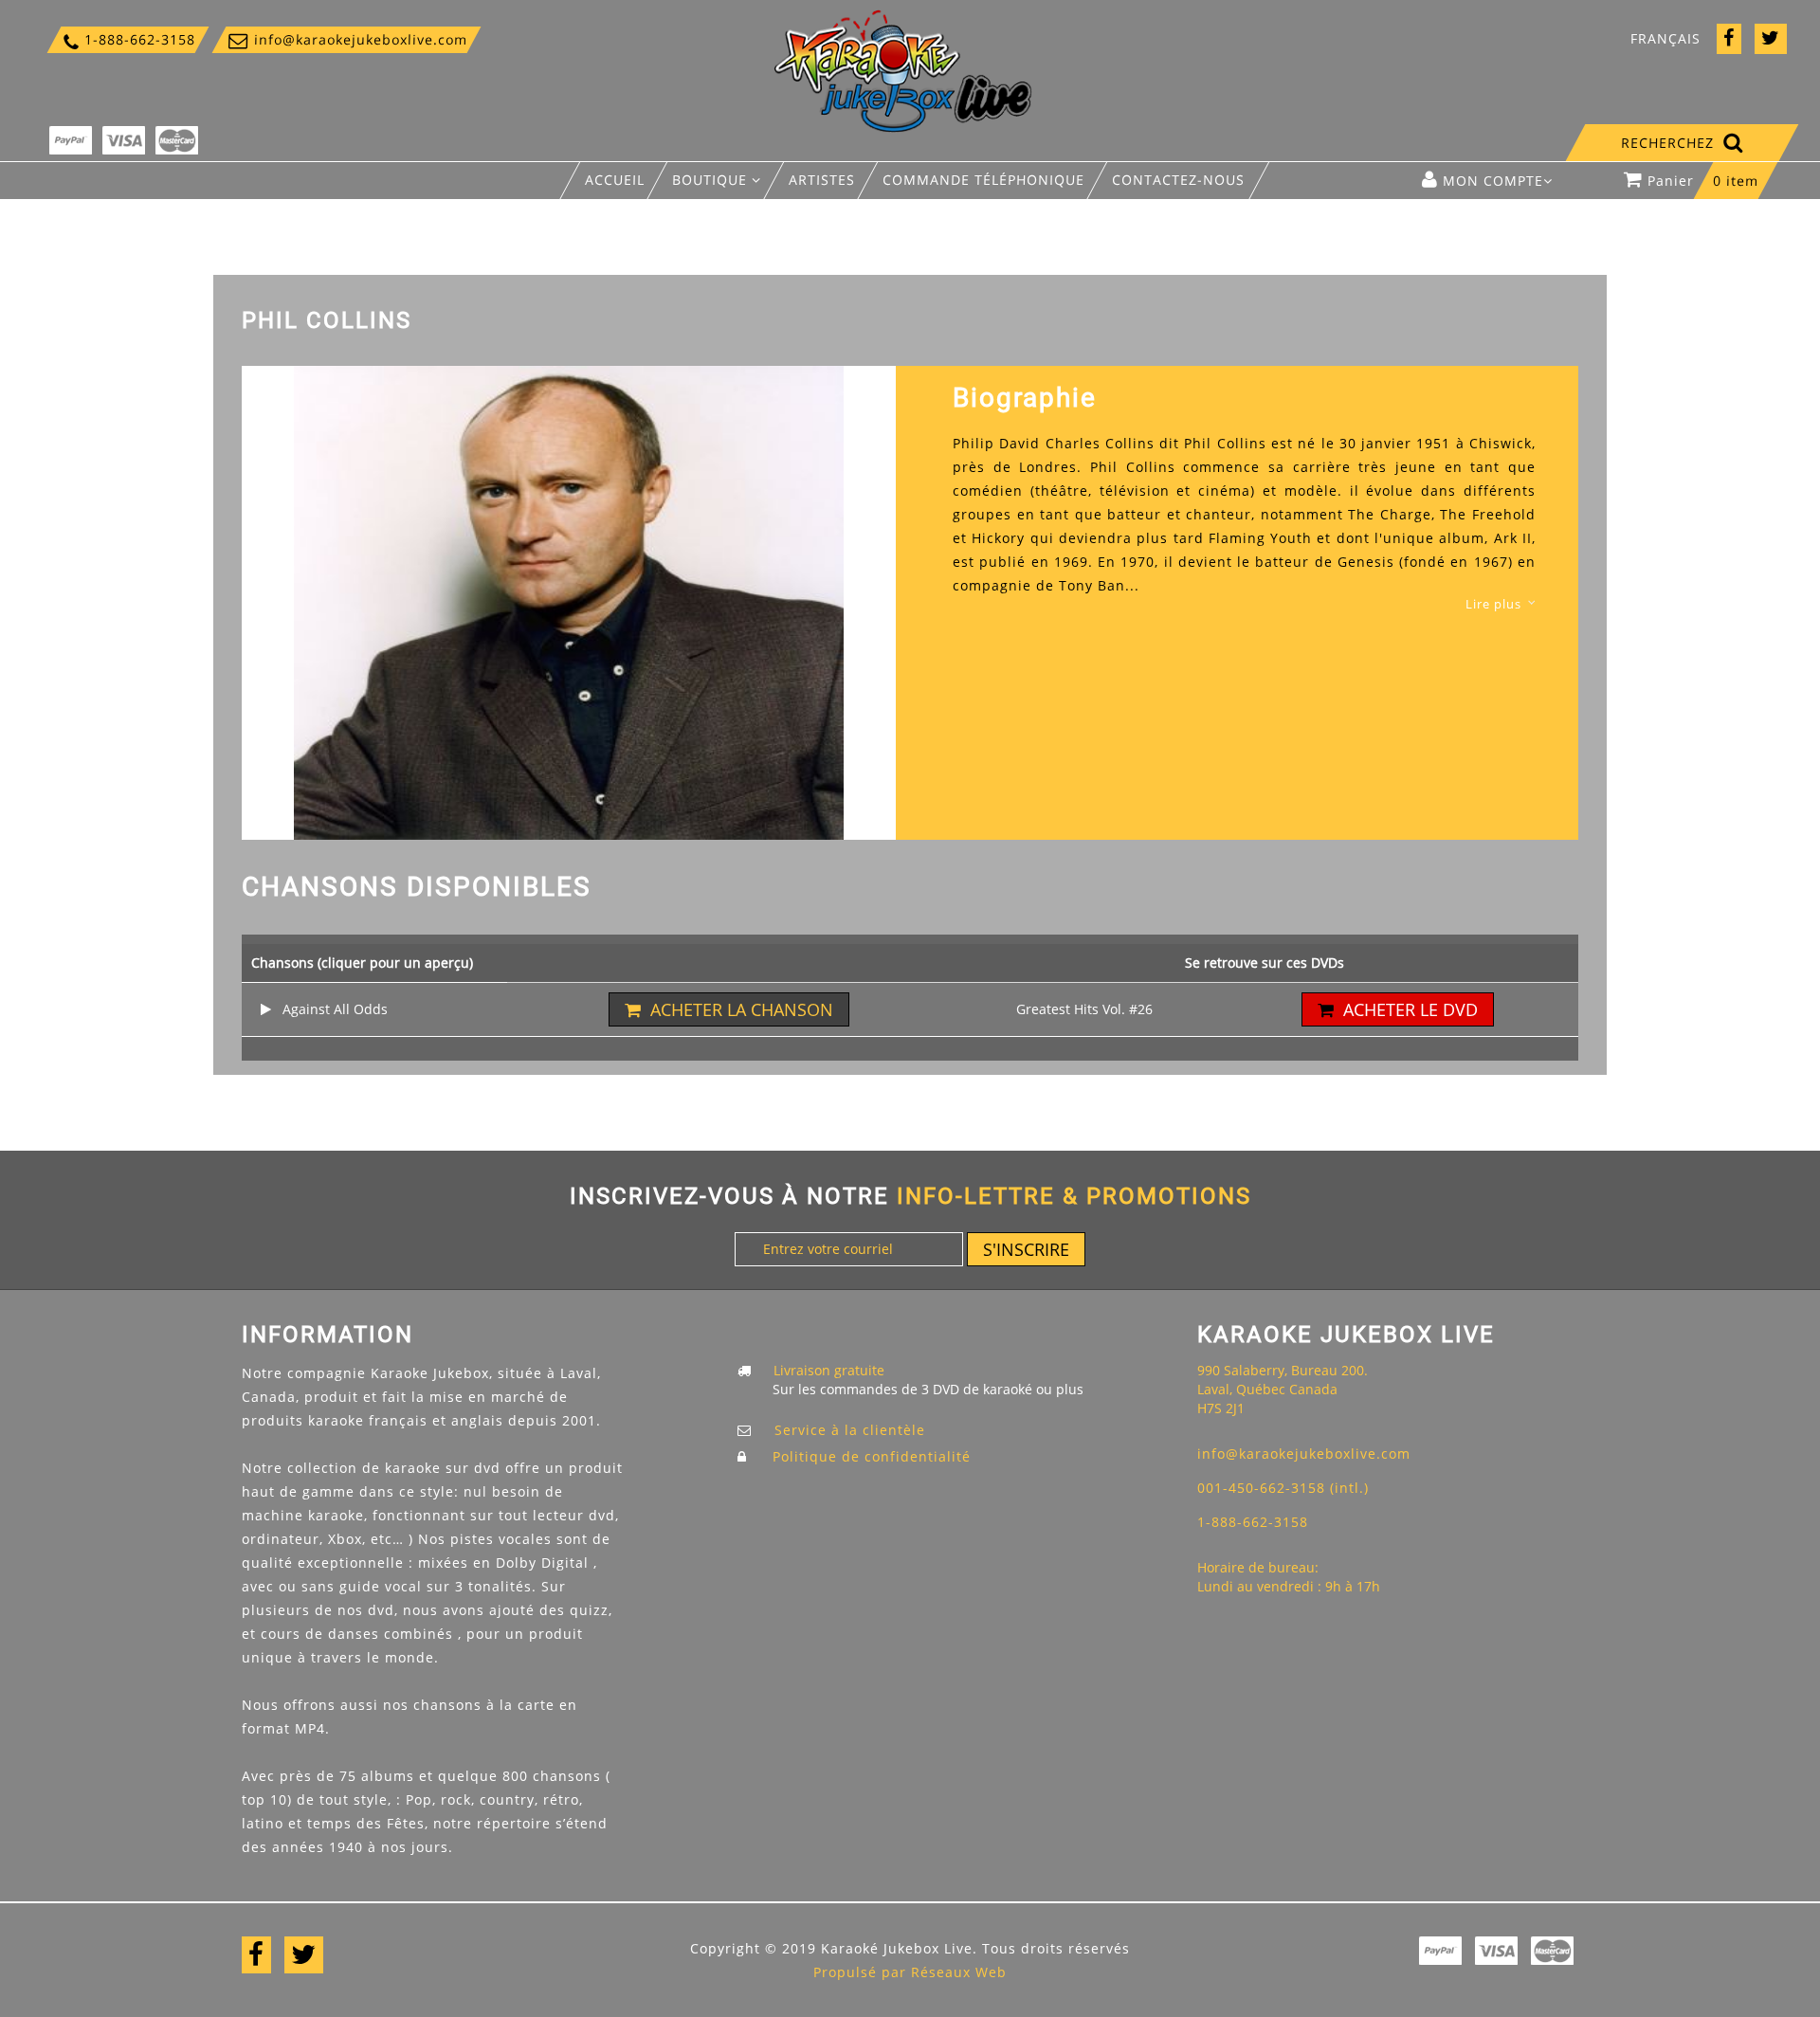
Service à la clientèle (850, 1430)
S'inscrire (1026, 1249)
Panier (1703, 181)
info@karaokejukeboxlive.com (346, 39)
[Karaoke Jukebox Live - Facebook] (1729, 39)
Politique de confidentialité (872, 1456)
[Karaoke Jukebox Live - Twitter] (1771, 39)
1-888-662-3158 (128, 39)
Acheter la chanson (742, 1009)
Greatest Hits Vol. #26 (1084, 1009)
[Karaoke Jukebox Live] (903, 70)
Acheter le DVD (1410, 1009)
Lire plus (1493, 604)
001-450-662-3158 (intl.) (1283, 1488)
